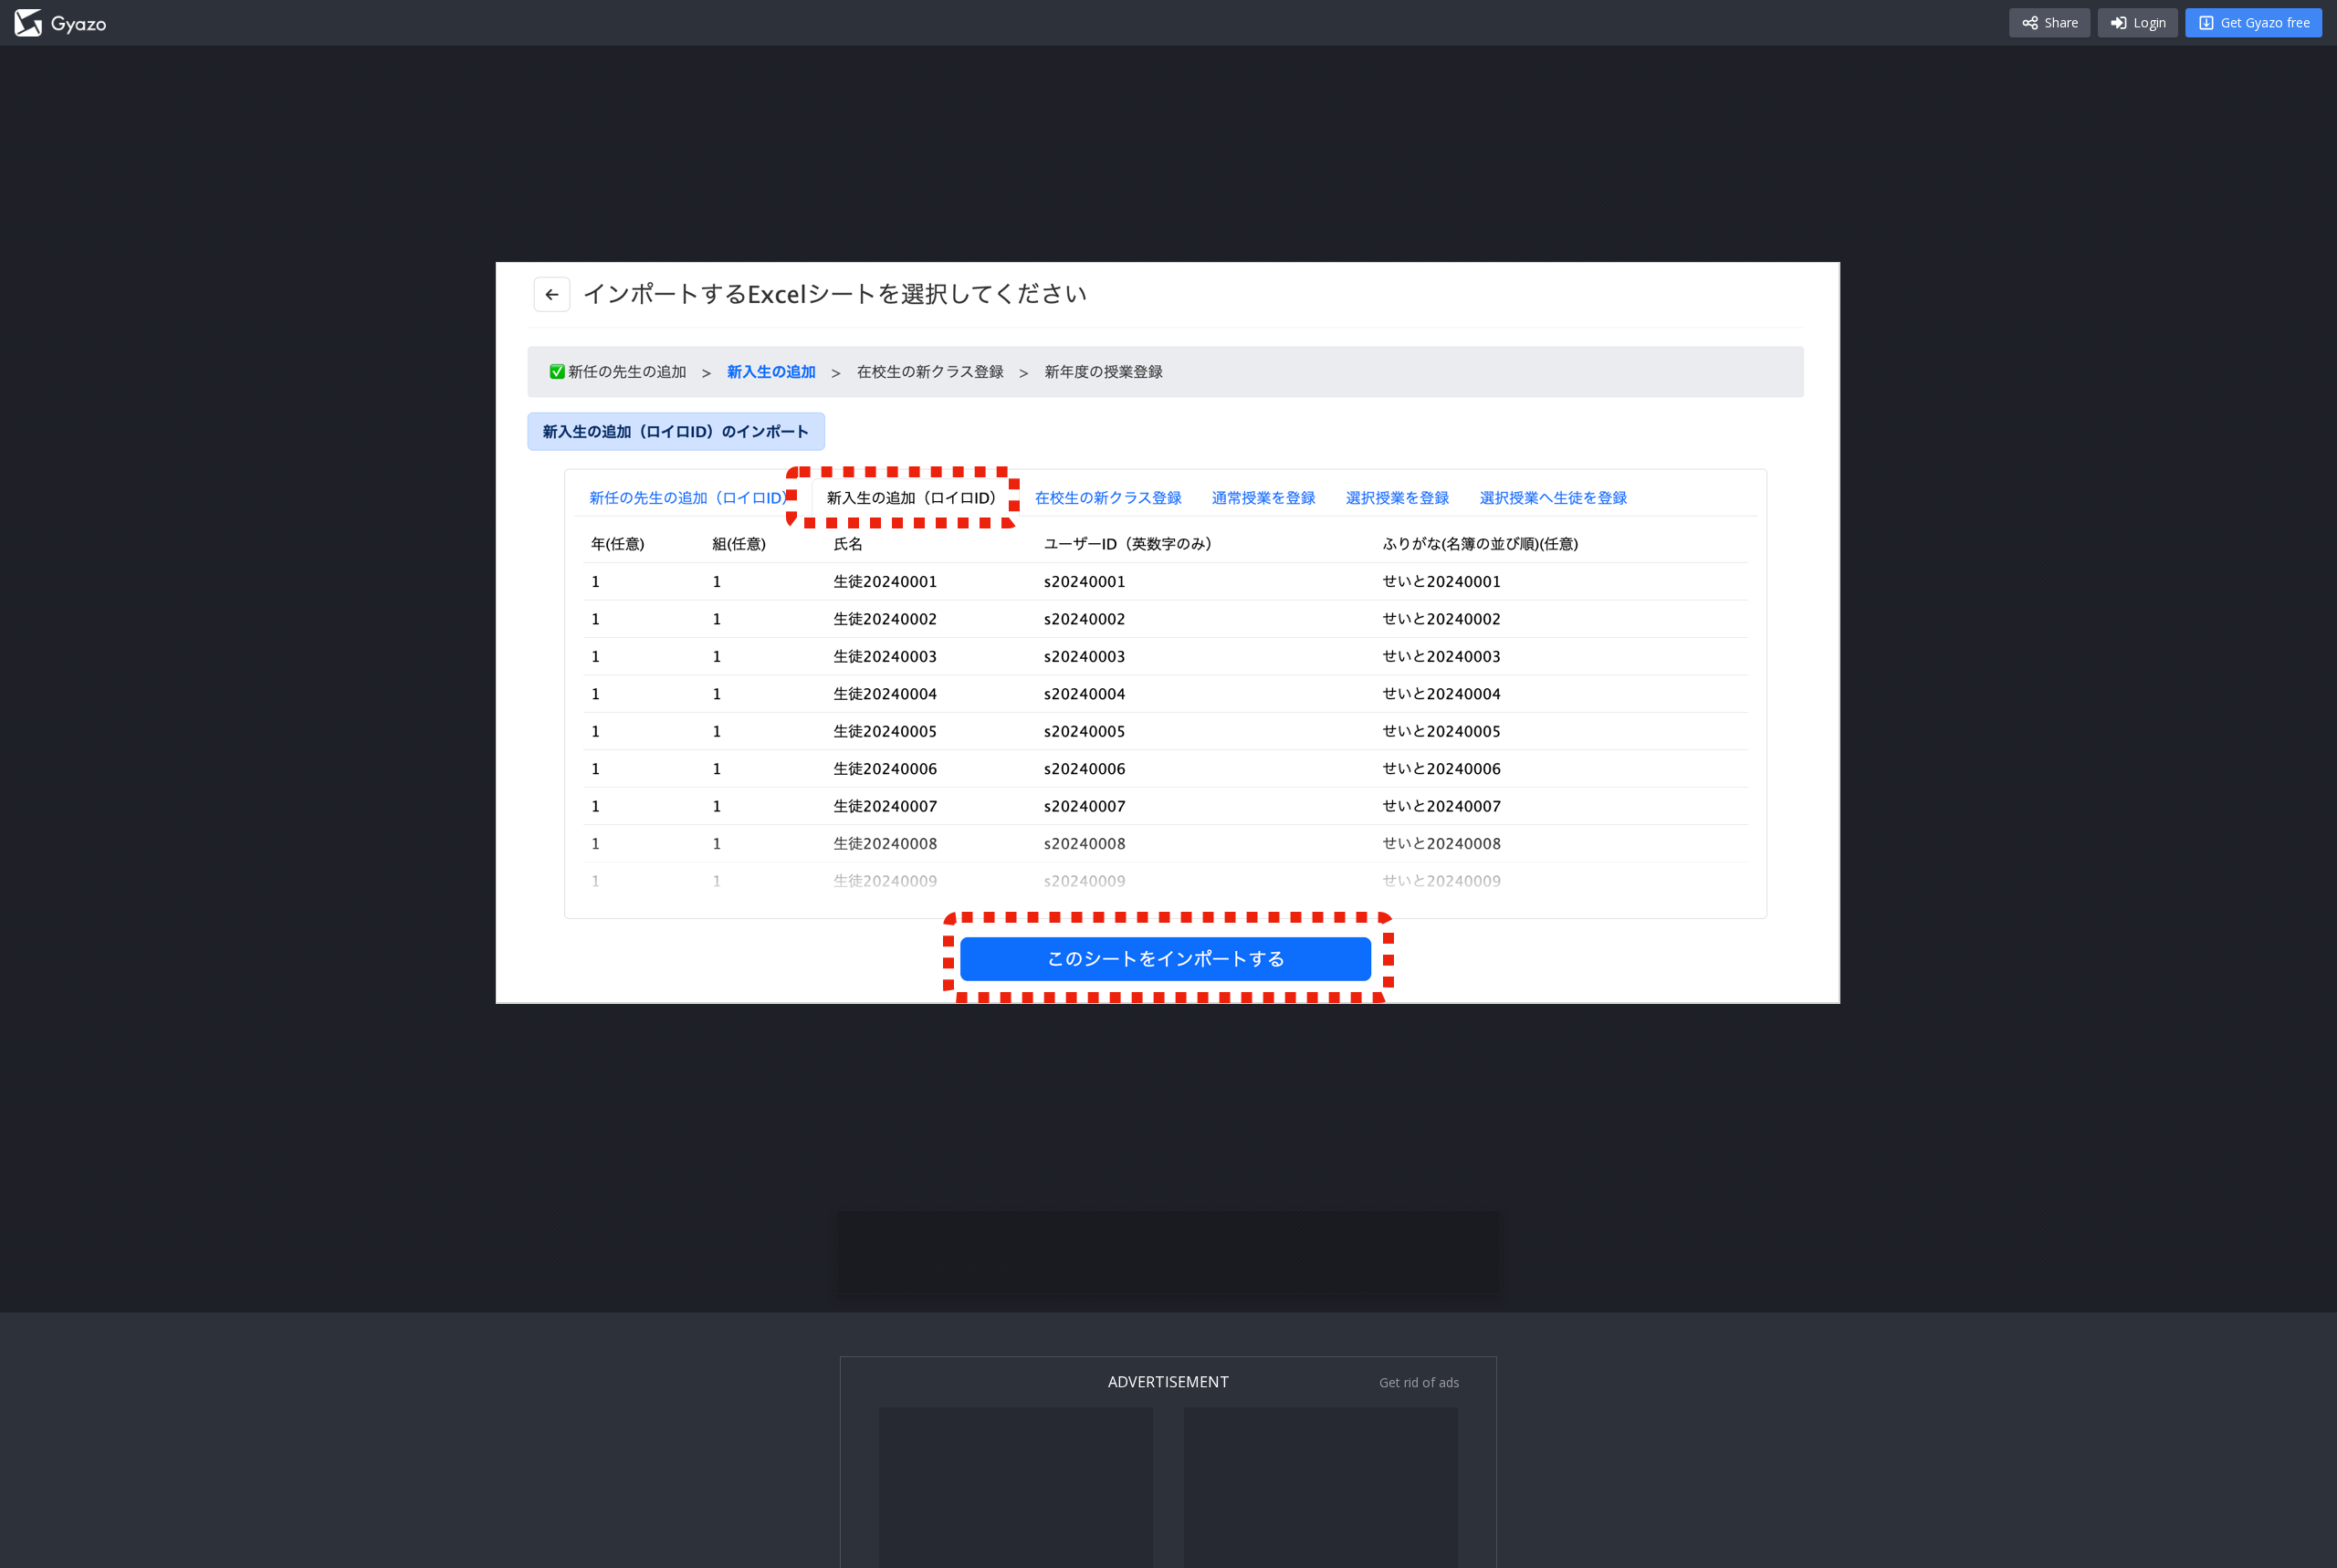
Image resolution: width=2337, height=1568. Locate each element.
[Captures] (60, 23)
